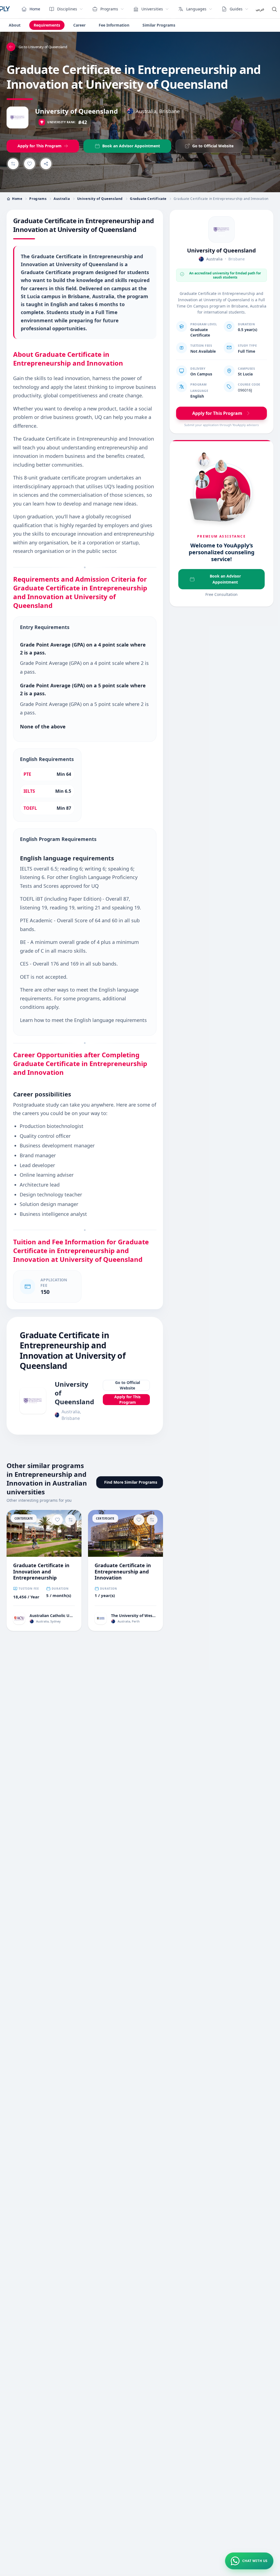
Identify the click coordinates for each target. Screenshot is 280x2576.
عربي (260, 9)
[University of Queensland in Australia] (221, 229)
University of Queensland (76, 111)
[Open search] (274, 9)
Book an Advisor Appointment (225, 579)
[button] (249, 2561)
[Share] (46, 164)
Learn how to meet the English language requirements (83, 1020)
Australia (62, 199)
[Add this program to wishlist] (30, 164)
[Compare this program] (13, 164)
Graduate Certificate (148, 199)
